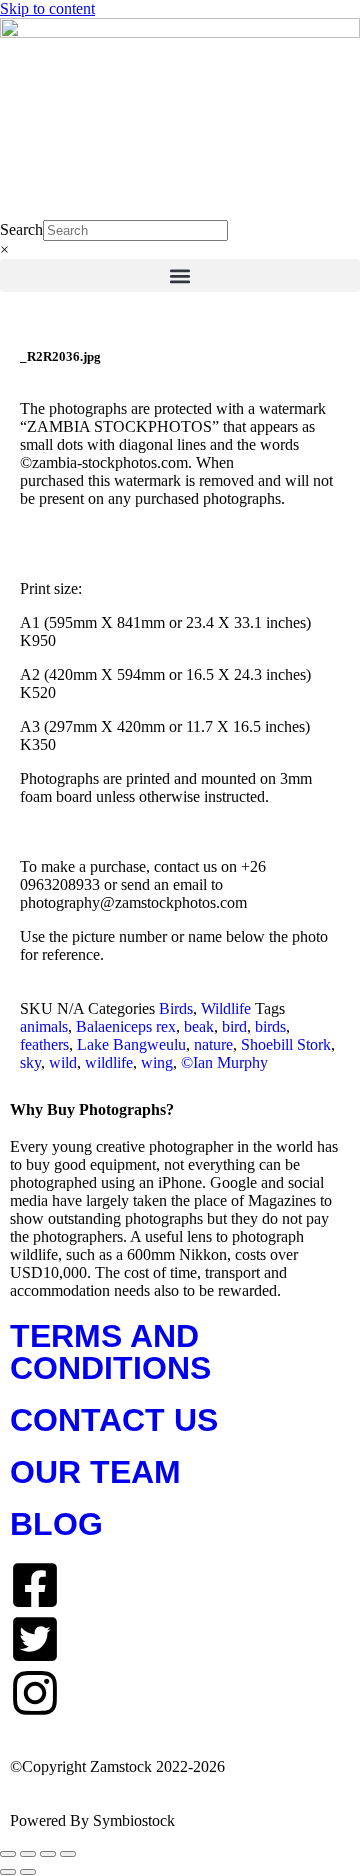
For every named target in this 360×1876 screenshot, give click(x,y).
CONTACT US (114, 1420)
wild (63, 1062)
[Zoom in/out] (8, 1854)
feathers (44, 1044)
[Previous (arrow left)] (8, 1872)
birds (270, 1026)
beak (199, 1026)
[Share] (48, 1854)
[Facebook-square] (35, 1585)
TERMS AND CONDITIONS (110, 1352)
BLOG (56, 1524)
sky (30, 1062)
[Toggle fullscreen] (28, 1854)
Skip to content (47, 8)
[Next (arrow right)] (28, 1872)
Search (21, 229)
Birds (176, 1008)
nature (213, 1044)
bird (234, 1026)
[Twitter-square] (35, 1639)
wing (157, 1062)
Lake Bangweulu (131, 1044)
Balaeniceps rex (126, 1026)
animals (44, 1026)
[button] (180, 275)
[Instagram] (35, 1693)
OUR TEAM (95, 1472)
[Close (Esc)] (68, 1854)
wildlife (109, 1062)
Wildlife (226, 1008)
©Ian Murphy (224, 1062)
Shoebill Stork (286, 1044)
